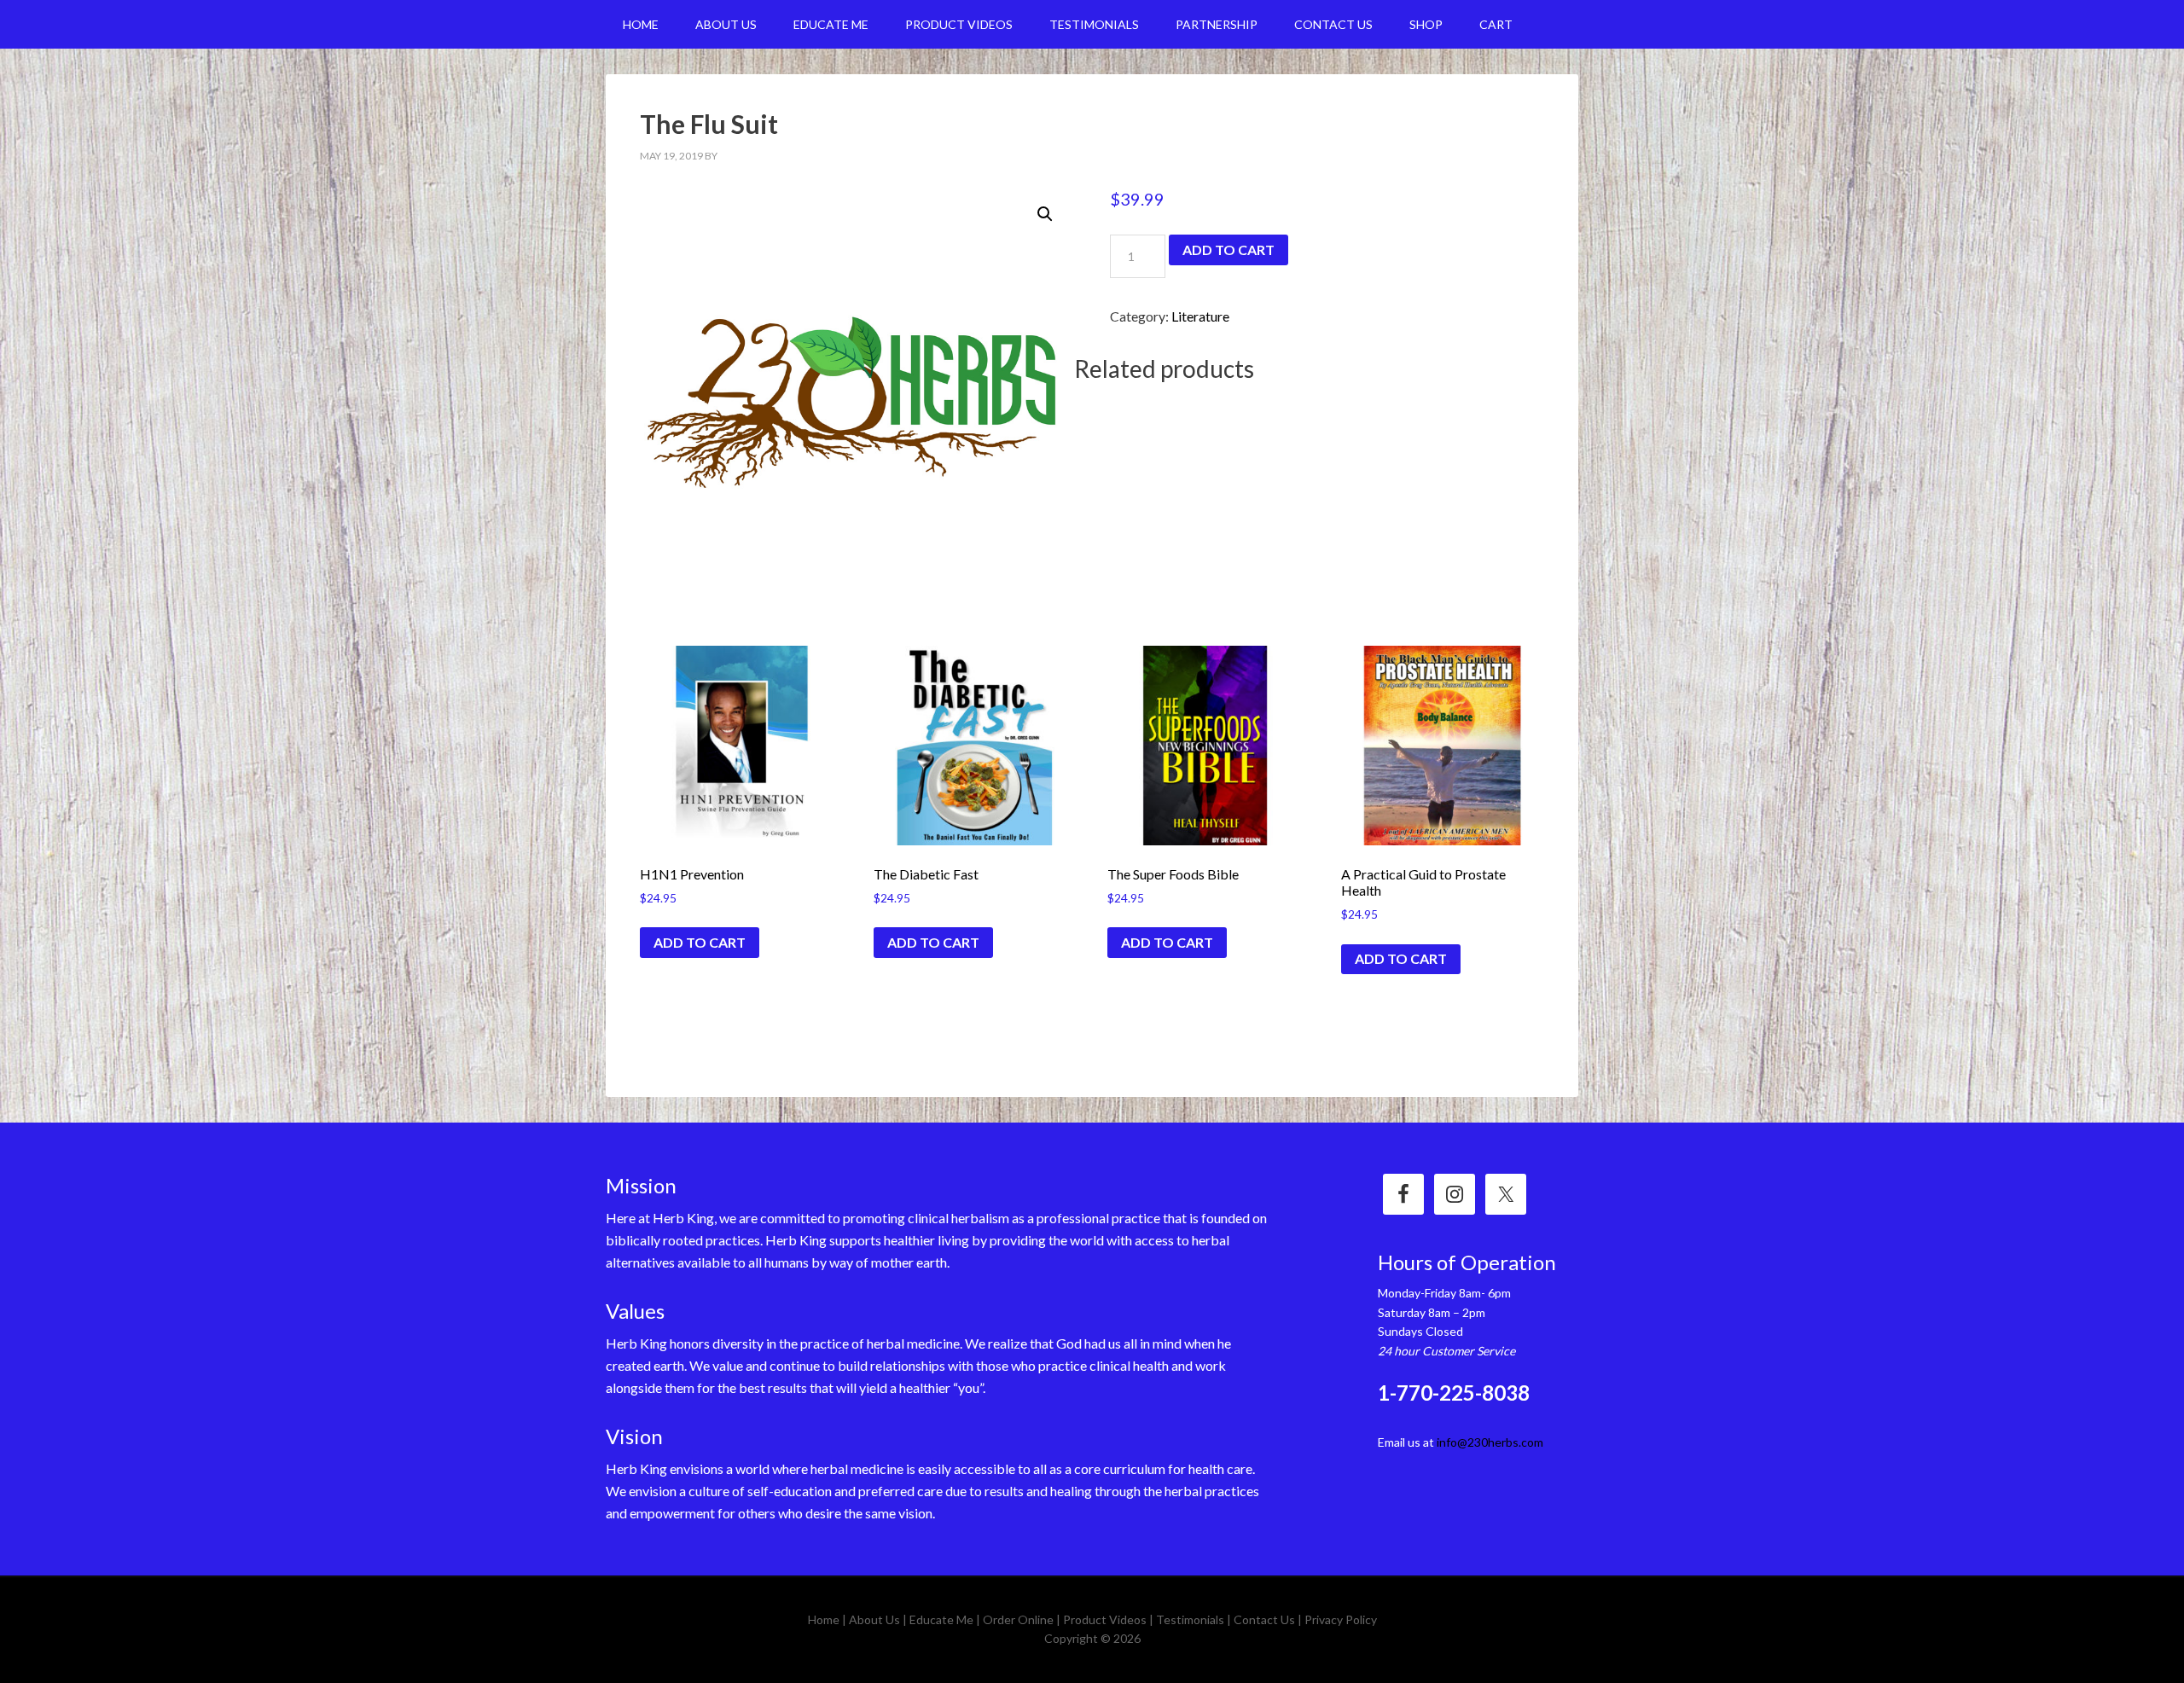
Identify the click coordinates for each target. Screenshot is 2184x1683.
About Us (874, 1619)
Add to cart (1228, 250)
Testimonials (1190, 1619)
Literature (1200, 316)
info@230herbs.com (1490, 1442)
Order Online (1018, 1619)
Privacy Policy (1341, 1619)
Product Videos (1105, 1619)
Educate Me (941, 1619)
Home (824, 1619)
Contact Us (1264, 1619)
